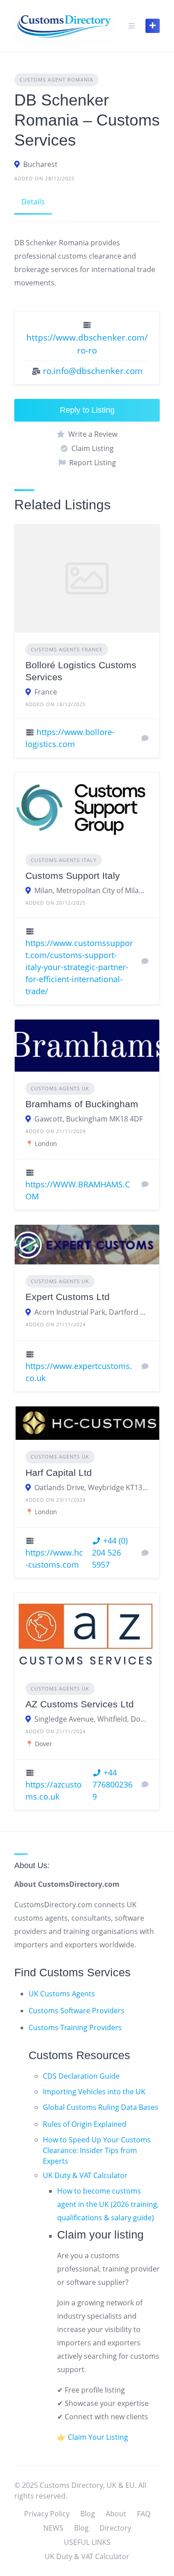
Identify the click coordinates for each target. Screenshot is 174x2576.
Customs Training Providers (75, 2027)
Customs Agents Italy (64, 860)
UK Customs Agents (62, 1994)
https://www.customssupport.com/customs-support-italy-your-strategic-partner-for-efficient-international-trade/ (79, 967)
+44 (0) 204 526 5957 (110, 1552)
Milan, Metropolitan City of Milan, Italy (91, 890)
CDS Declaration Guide (81, 2076)
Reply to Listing (87, 410)
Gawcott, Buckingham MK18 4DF (89, 1119)
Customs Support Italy (73, 876)
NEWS (53, 2528)
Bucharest (40, 164)
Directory (115, 2528)
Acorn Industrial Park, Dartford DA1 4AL (91, 1312)
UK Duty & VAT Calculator (85, 2175)
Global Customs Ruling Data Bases (101, 2107)
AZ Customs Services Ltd (80, 1704)
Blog (88, 2514)
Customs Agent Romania (56, 79)
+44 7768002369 (112, 1784)
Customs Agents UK (60, 1088)
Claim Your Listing (98, 2437)
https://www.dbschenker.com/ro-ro (87, 344)
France (46, 692)
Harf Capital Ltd (59, 1473)
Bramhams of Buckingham (82, 1104)
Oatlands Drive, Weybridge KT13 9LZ (91, 1487)
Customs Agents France (67, 649)
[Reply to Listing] (145, 738)
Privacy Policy (47, 2514)
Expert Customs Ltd (68, 1297)
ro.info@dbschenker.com (93, 371)
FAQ (144, 2514)
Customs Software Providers (77, 2011)
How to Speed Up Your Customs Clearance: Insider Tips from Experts (97, 2150)
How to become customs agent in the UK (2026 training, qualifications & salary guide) (108, 2204)
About (116, 2514)
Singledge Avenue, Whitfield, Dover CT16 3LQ (91, 1719)
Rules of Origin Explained (85, 2124)
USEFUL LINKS (87, 2542)
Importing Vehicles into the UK (94, 2092)
